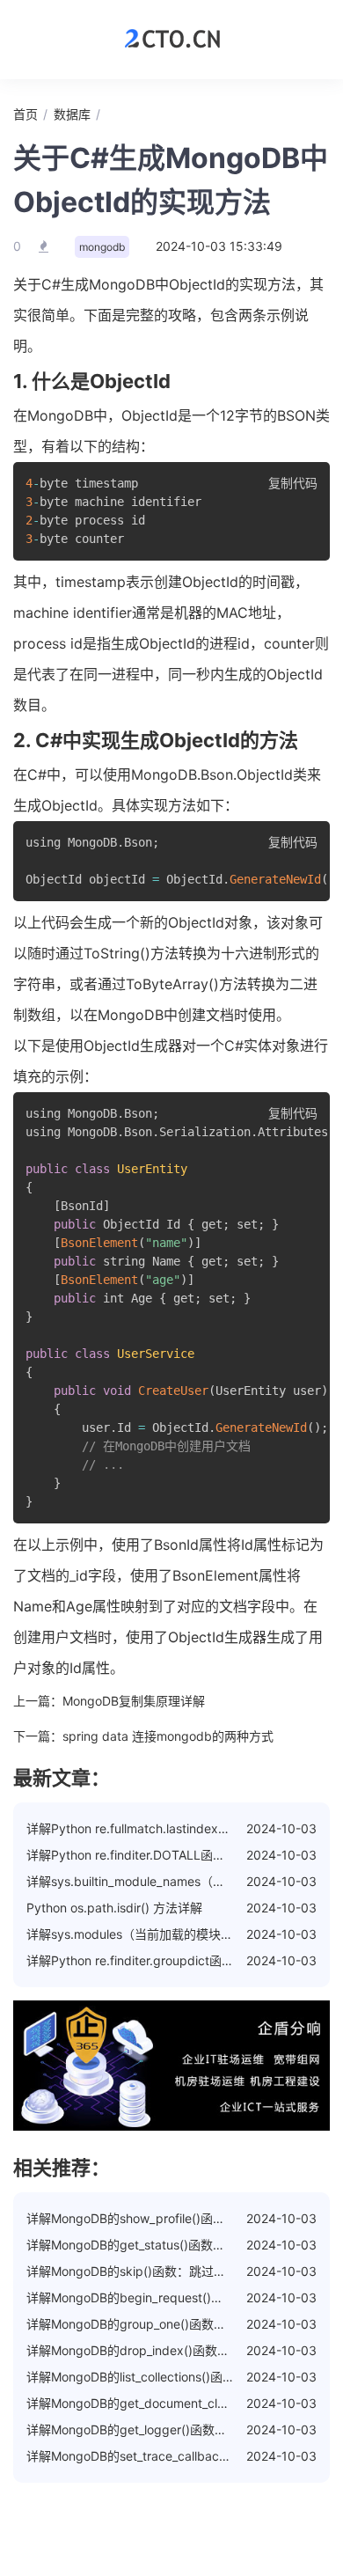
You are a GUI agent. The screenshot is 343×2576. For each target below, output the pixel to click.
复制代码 (293, 483)
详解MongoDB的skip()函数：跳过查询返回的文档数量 (175, 2271)
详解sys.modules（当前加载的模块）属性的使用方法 (173, 1934)
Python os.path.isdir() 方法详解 (114, 1908)
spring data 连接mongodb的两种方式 (168, 1736)
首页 (26, 114)
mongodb (102, 247)
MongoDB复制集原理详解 (134, 1701)
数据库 (72, 114)
